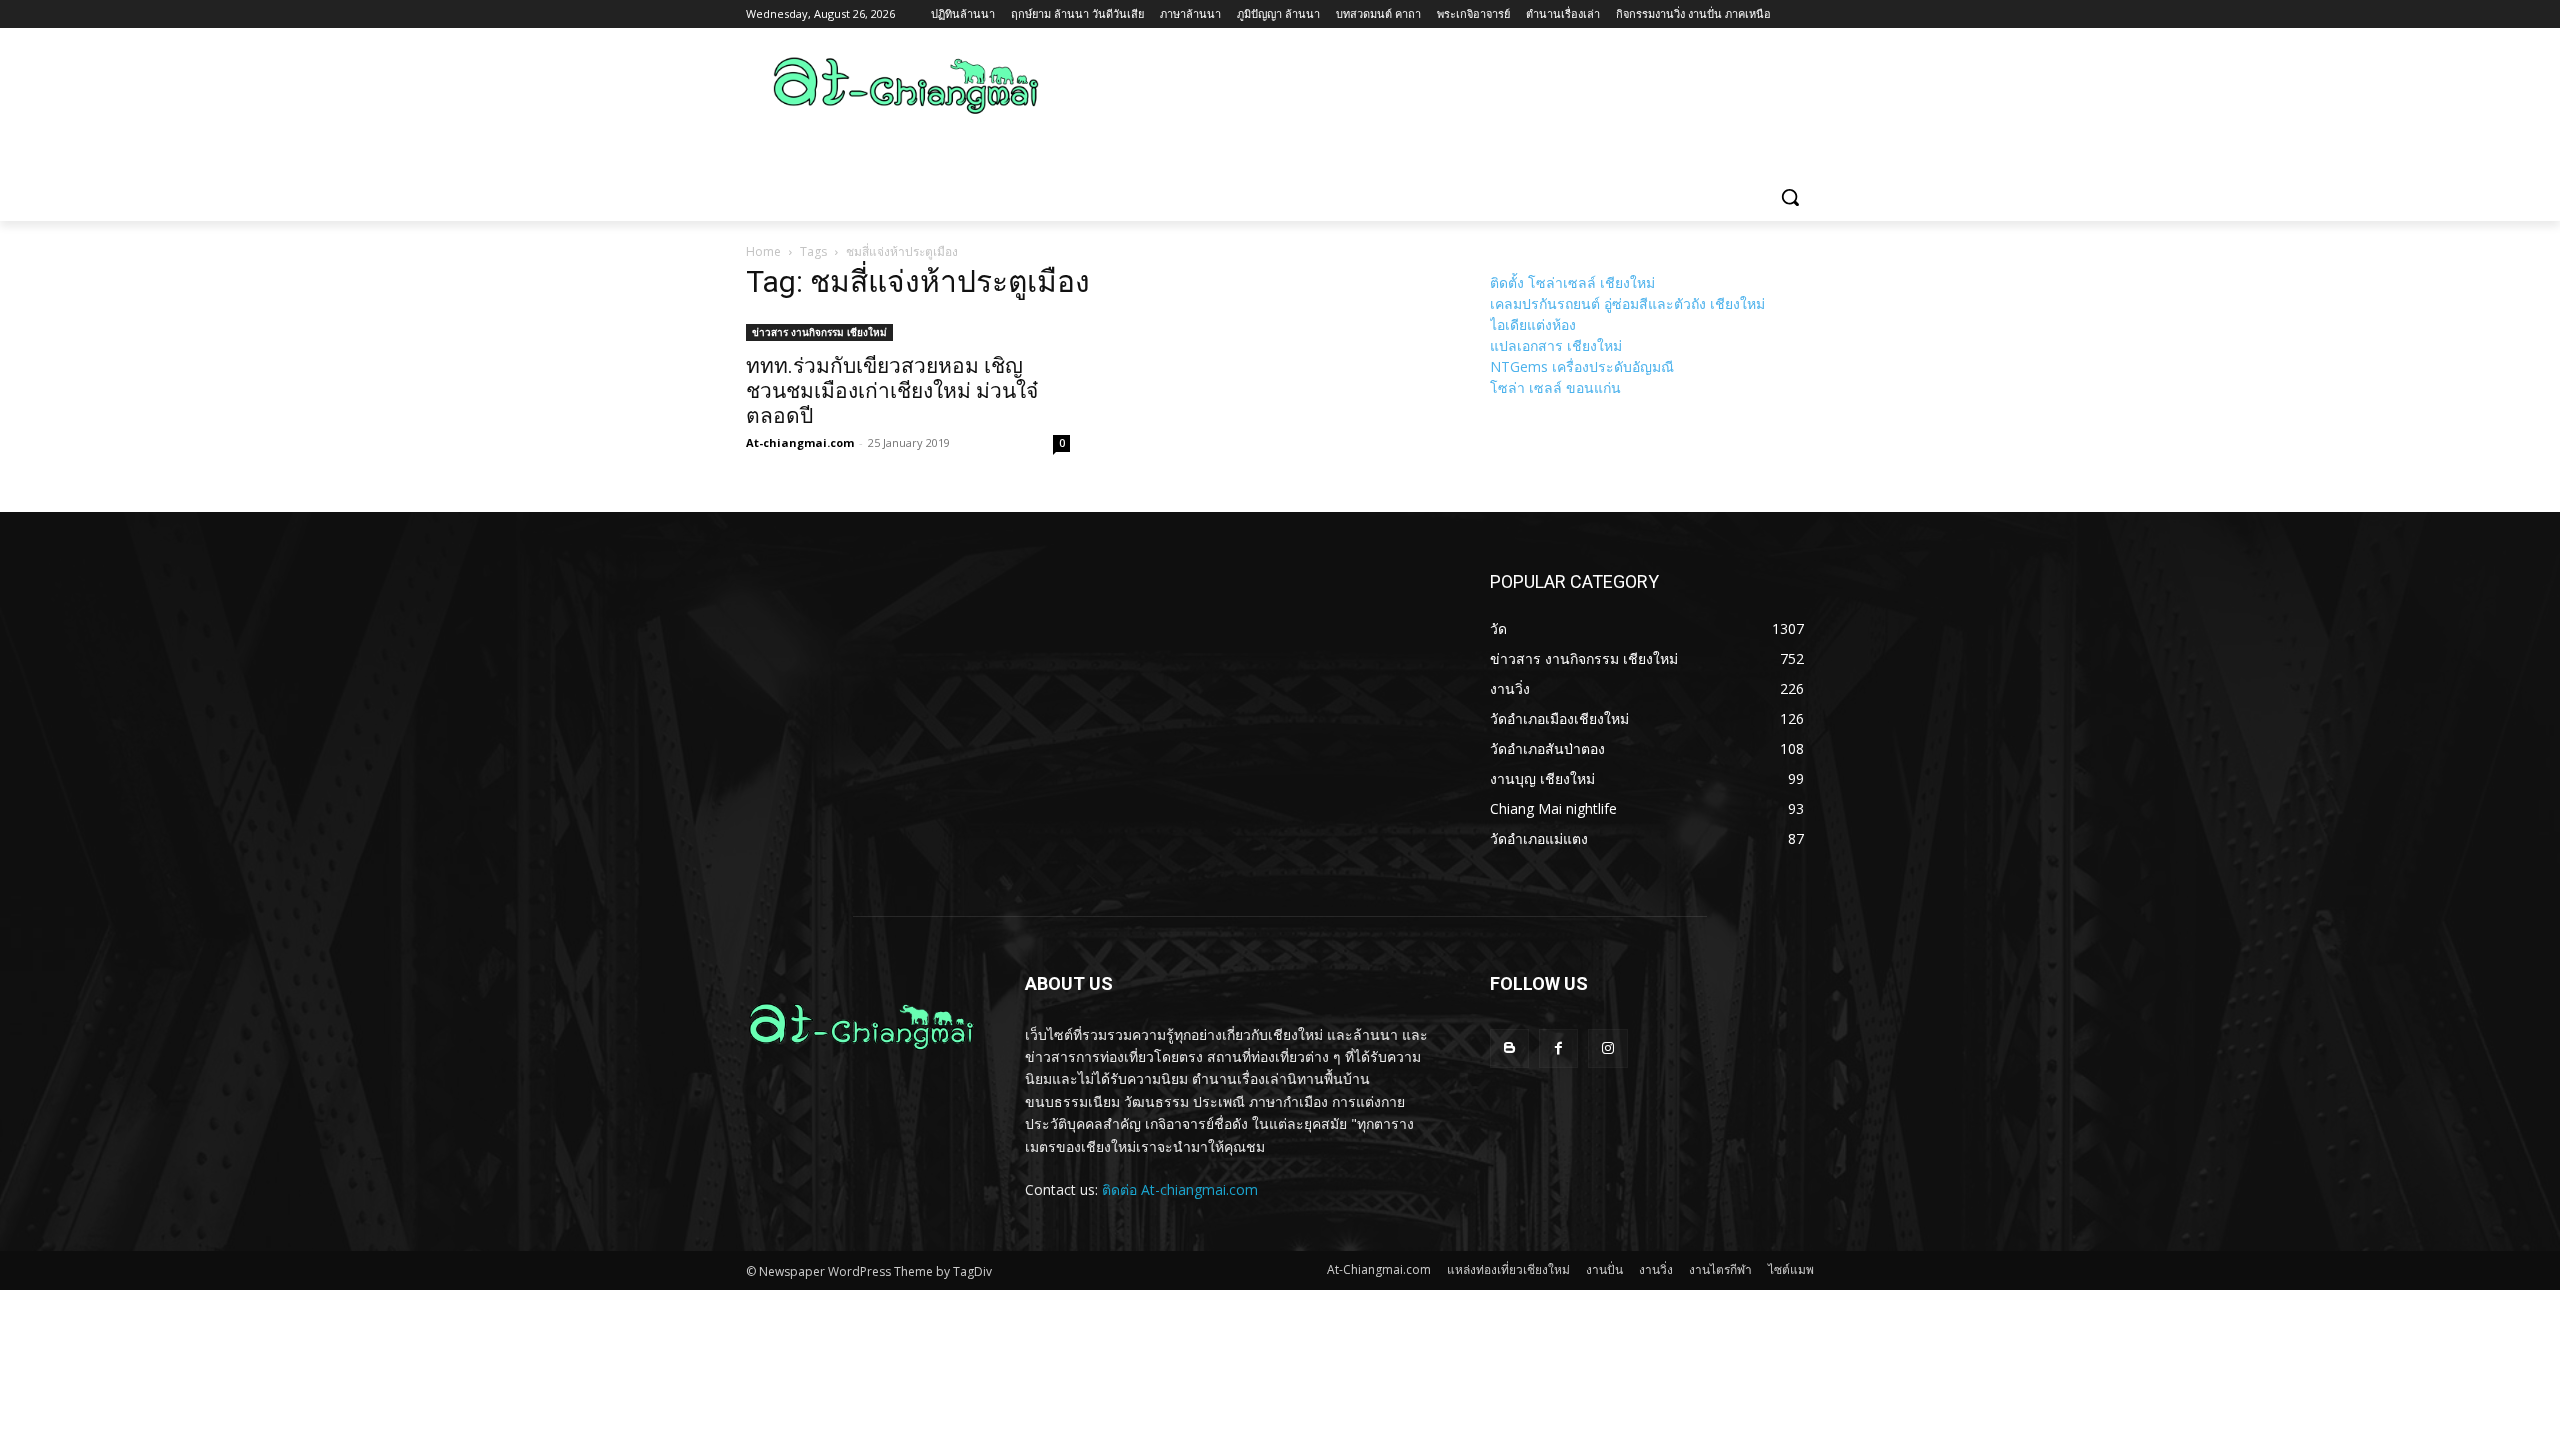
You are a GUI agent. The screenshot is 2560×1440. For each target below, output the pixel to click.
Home (763, 251)
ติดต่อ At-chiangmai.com (1180, 1189)
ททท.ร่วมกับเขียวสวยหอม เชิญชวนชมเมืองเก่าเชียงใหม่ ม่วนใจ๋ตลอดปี (892, 391)
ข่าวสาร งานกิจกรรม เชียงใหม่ (819, 332)
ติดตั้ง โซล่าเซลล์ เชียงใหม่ (1572, 282)
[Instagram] (1607, 1048)
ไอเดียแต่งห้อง (1533, 324)
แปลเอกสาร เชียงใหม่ (1556, 345)
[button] (1790, 197)
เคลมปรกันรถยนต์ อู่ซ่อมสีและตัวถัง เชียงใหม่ (1627, 303)
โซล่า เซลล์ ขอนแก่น (1555, 387)
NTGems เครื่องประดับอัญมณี (1582, 366)
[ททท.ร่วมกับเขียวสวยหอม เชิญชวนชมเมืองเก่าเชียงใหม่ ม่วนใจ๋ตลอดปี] (908, 330)
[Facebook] (1558, 1048)
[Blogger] (1509, 1048)
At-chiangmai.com (800, 442)
